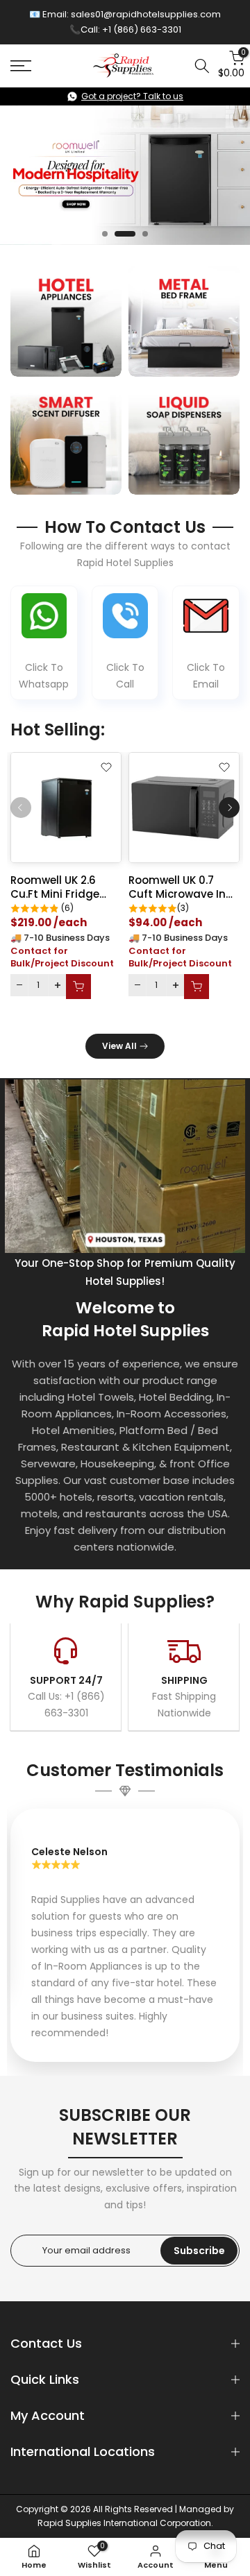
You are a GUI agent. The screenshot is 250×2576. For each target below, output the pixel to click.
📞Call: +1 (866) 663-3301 (125, 29)
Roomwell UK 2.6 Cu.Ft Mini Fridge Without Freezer (55, 894)
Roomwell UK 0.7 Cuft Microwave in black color (177, 894)
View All (119, 1046)
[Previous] (21, 808)
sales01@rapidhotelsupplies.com (146, 14)
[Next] (229, 808)
